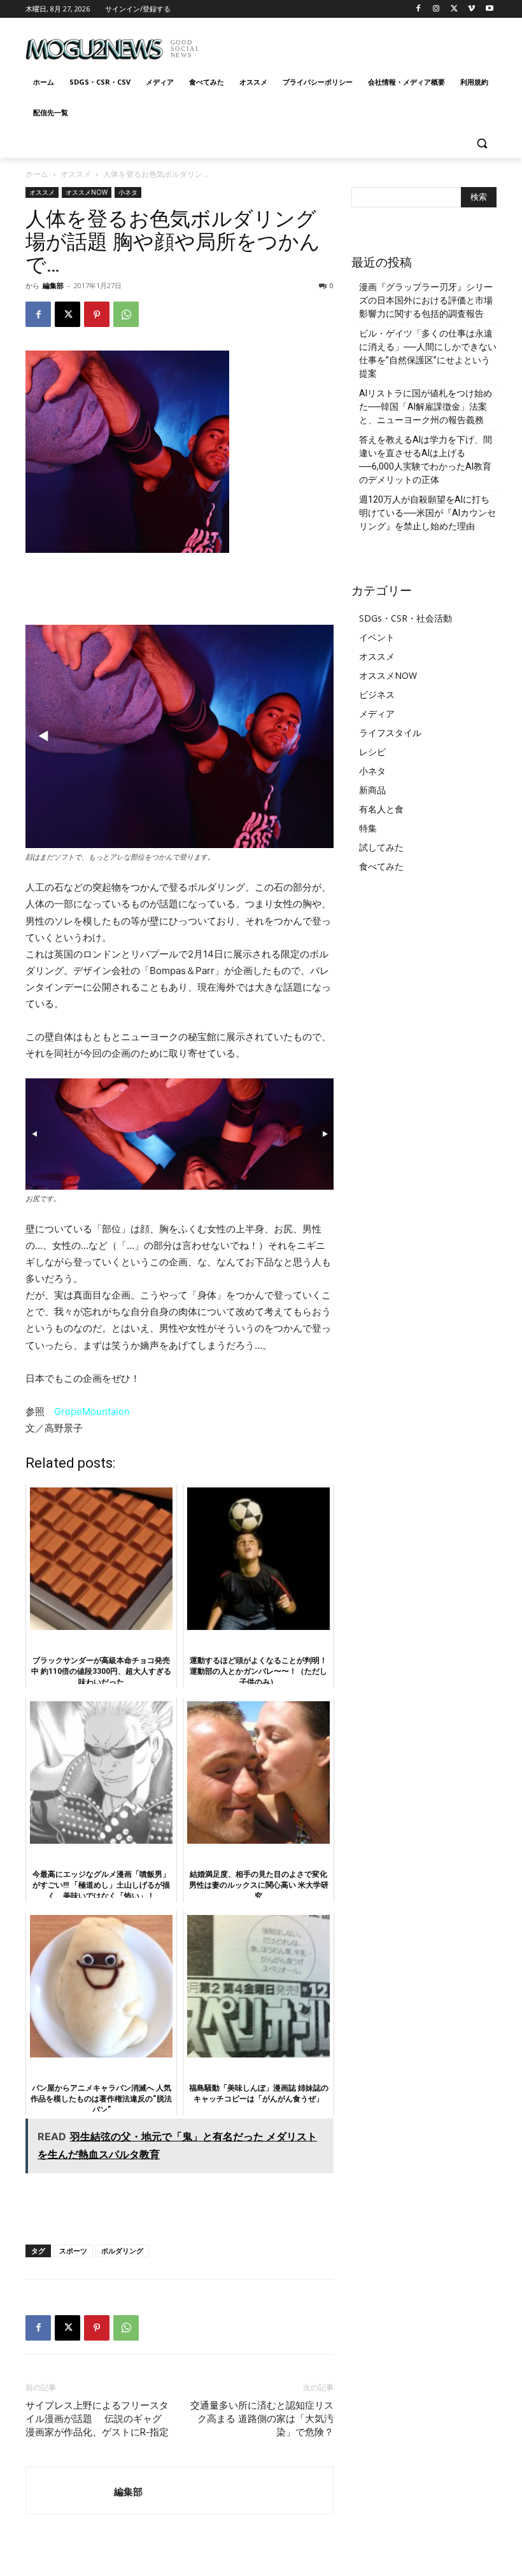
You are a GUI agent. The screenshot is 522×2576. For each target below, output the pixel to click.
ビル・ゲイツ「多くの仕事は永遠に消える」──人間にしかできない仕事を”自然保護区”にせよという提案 (428, 353)
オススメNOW (87, 192)
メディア (377, 714)
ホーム (37, 174)
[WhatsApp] (126, 314)
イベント (377, 637)
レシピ (372, 752)
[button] (482, 143)
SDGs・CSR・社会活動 (406, 618)
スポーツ (73, 2251)
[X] (454, 9)
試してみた (381, 847)
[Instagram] (436, 9)
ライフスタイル (390, 733)
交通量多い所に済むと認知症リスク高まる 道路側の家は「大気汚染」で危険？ (262, 2419)
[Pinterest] (97, 314)
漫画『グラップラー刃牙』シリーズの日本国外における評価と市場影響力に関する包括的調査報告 (426, 300)
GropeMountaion (92, 1411)
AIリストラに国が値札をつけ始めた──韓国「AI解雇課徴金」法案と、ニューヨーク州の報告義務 (426, 407)
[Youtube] (489, 9)
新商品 (372, 790)
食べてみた (381, 866)
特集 (368, 828)
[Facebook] (419, 9)
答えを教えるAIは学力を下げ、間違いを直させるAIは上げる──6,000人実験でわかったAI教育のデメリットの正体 (426, 460)
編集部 (53, 285)
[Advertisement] (348, 45)
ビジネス (377, 694)
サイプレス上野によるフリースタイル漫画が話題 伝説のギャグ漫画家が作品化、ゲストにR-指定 (97, 2419)
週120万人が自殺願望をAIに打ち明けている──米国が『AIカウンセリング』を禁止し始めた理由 (427, 513)
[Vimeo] (471, 9)
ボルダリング (122, 2251)
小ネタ (128, 192)
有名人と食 (381, 809)
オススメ (76, 174)
